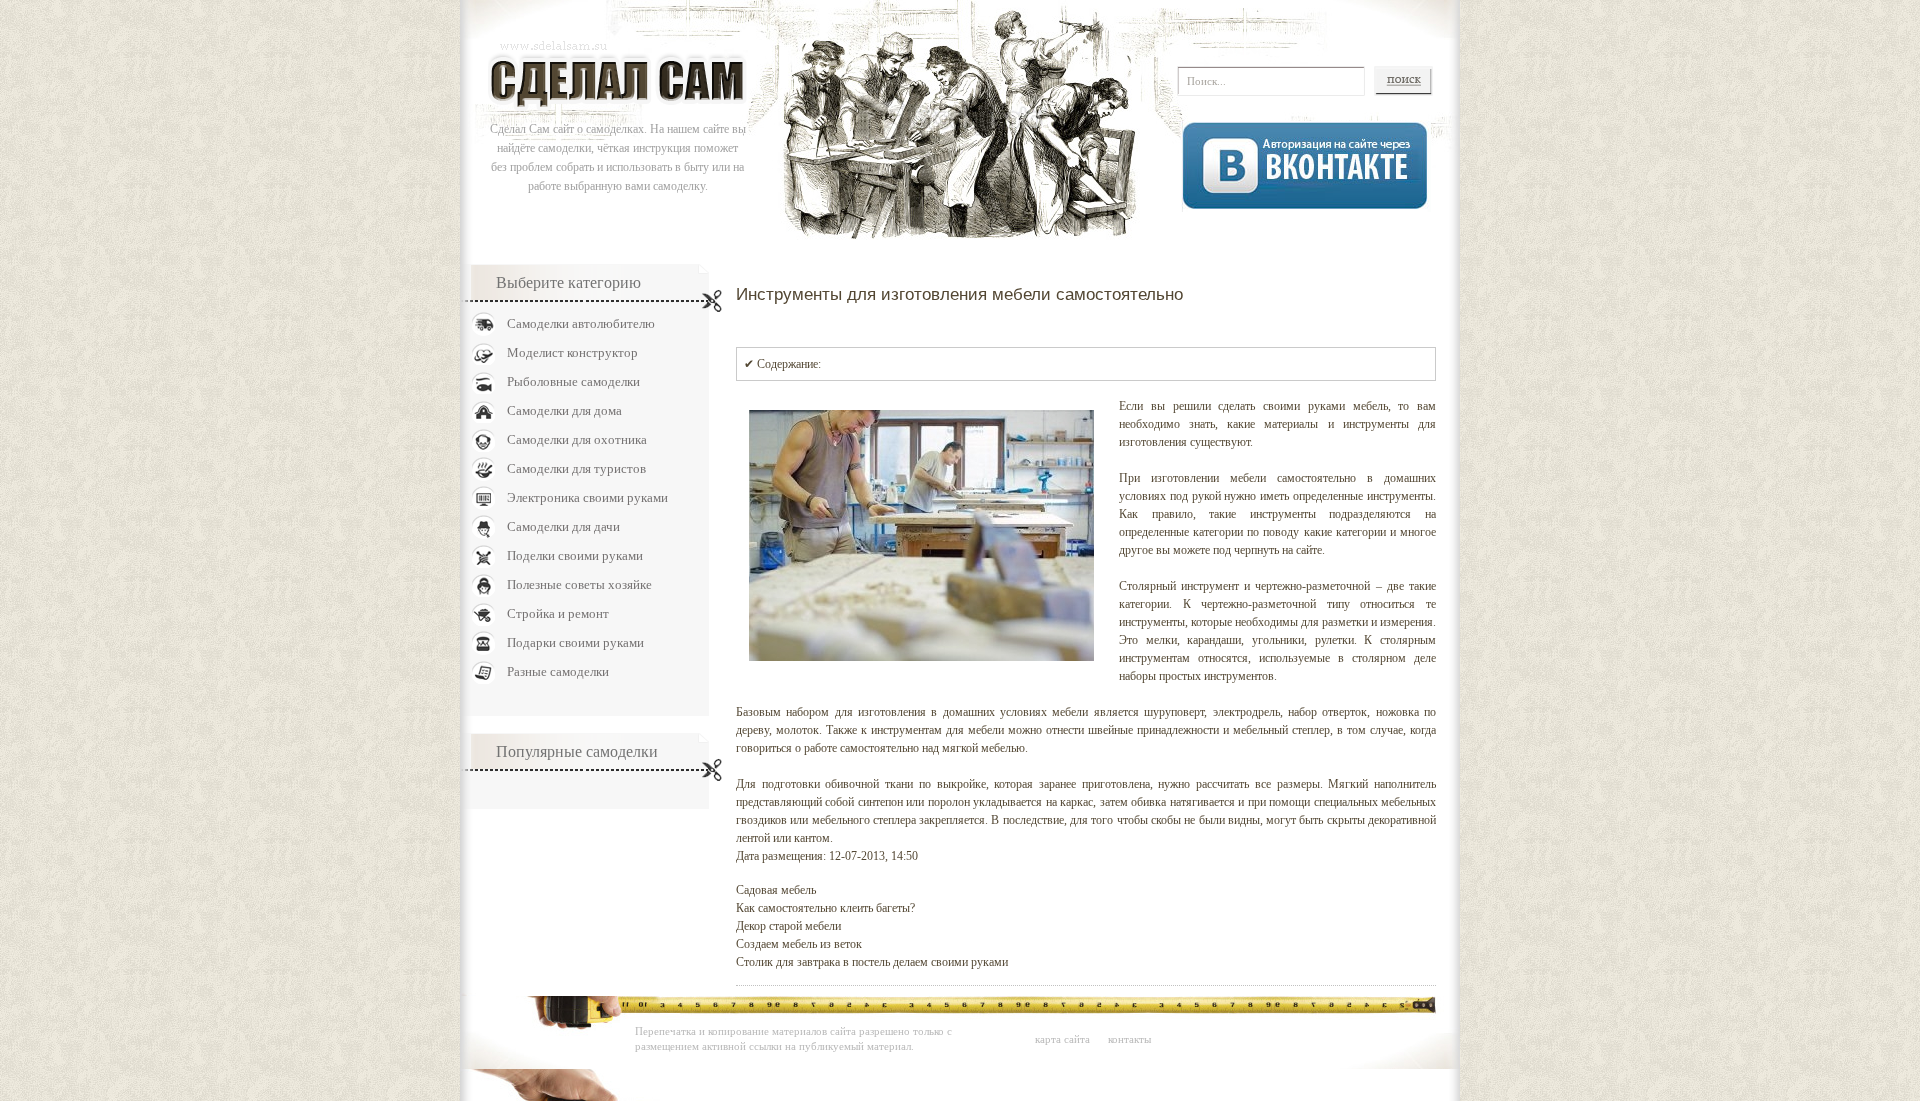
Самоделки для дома (564, 410)
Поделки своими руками (575, 555)
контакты (1129, 1039)
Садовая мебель (776, 890)
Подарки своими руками (575, 642)
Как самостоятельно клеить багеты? (825, 908)
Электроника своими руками (587, 497)
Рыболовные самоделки (573, 381)
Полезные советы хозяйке (579, 584)
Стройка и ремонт (558, 613)
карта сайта (1062, 1039)
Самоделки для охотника (577, 439)
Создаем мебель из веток (799, 944)
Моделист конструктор (572, 352)
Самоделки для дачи (563, 526)
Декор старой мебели (788, 926)
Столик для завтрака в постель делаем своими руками (872, 962)
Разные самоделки (558, 671)
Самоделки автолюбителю (581, 323)
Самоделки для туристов (576, 468)
